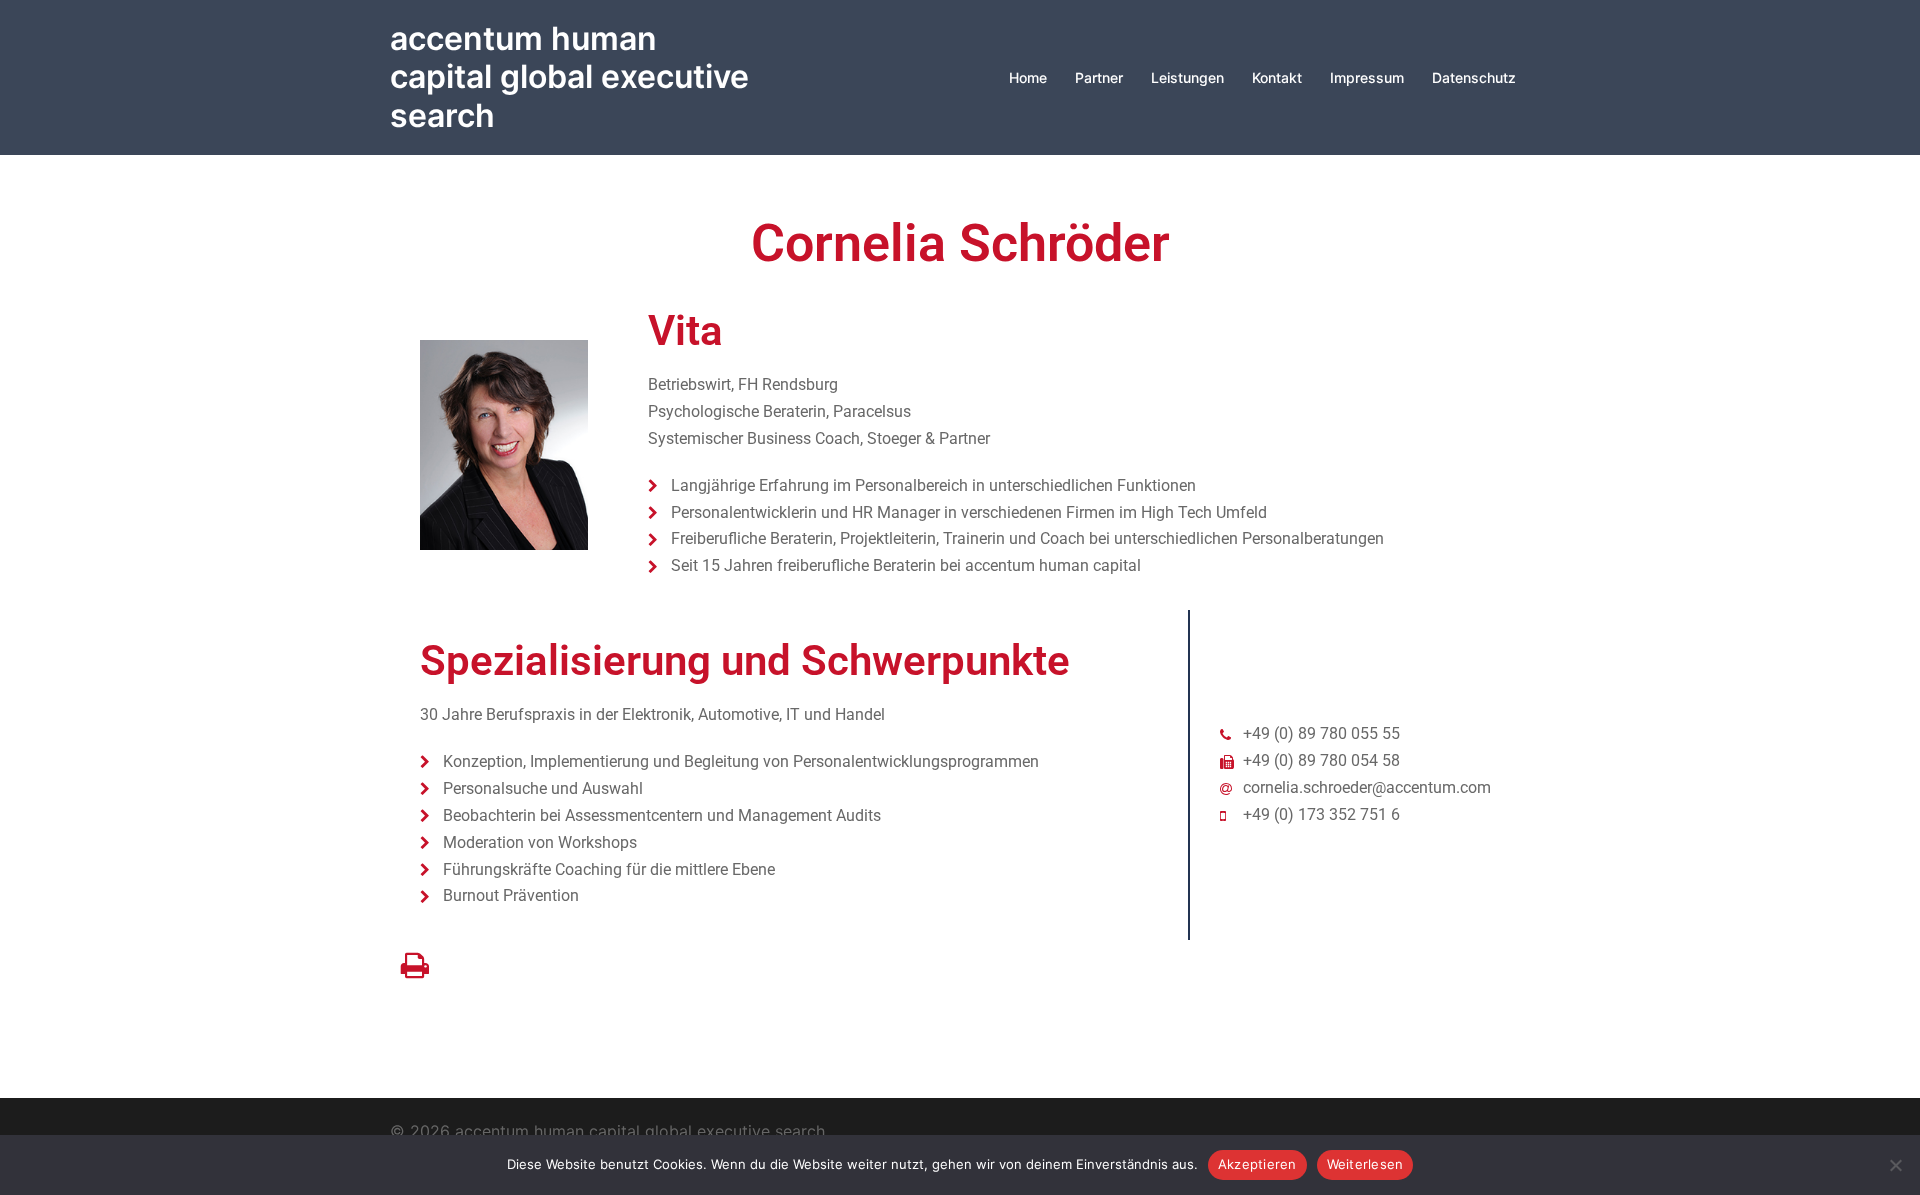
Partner (1099, 77)
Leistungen (1187, 77)
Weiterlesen (1365, 1164)
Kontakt (1277, 77)
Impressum (1367, 77)
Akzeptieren (1257, 1164)
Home (1028, 77)
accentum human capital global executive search (569, 77)
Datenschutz (1474, 77)
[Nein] (1895, 1165)
